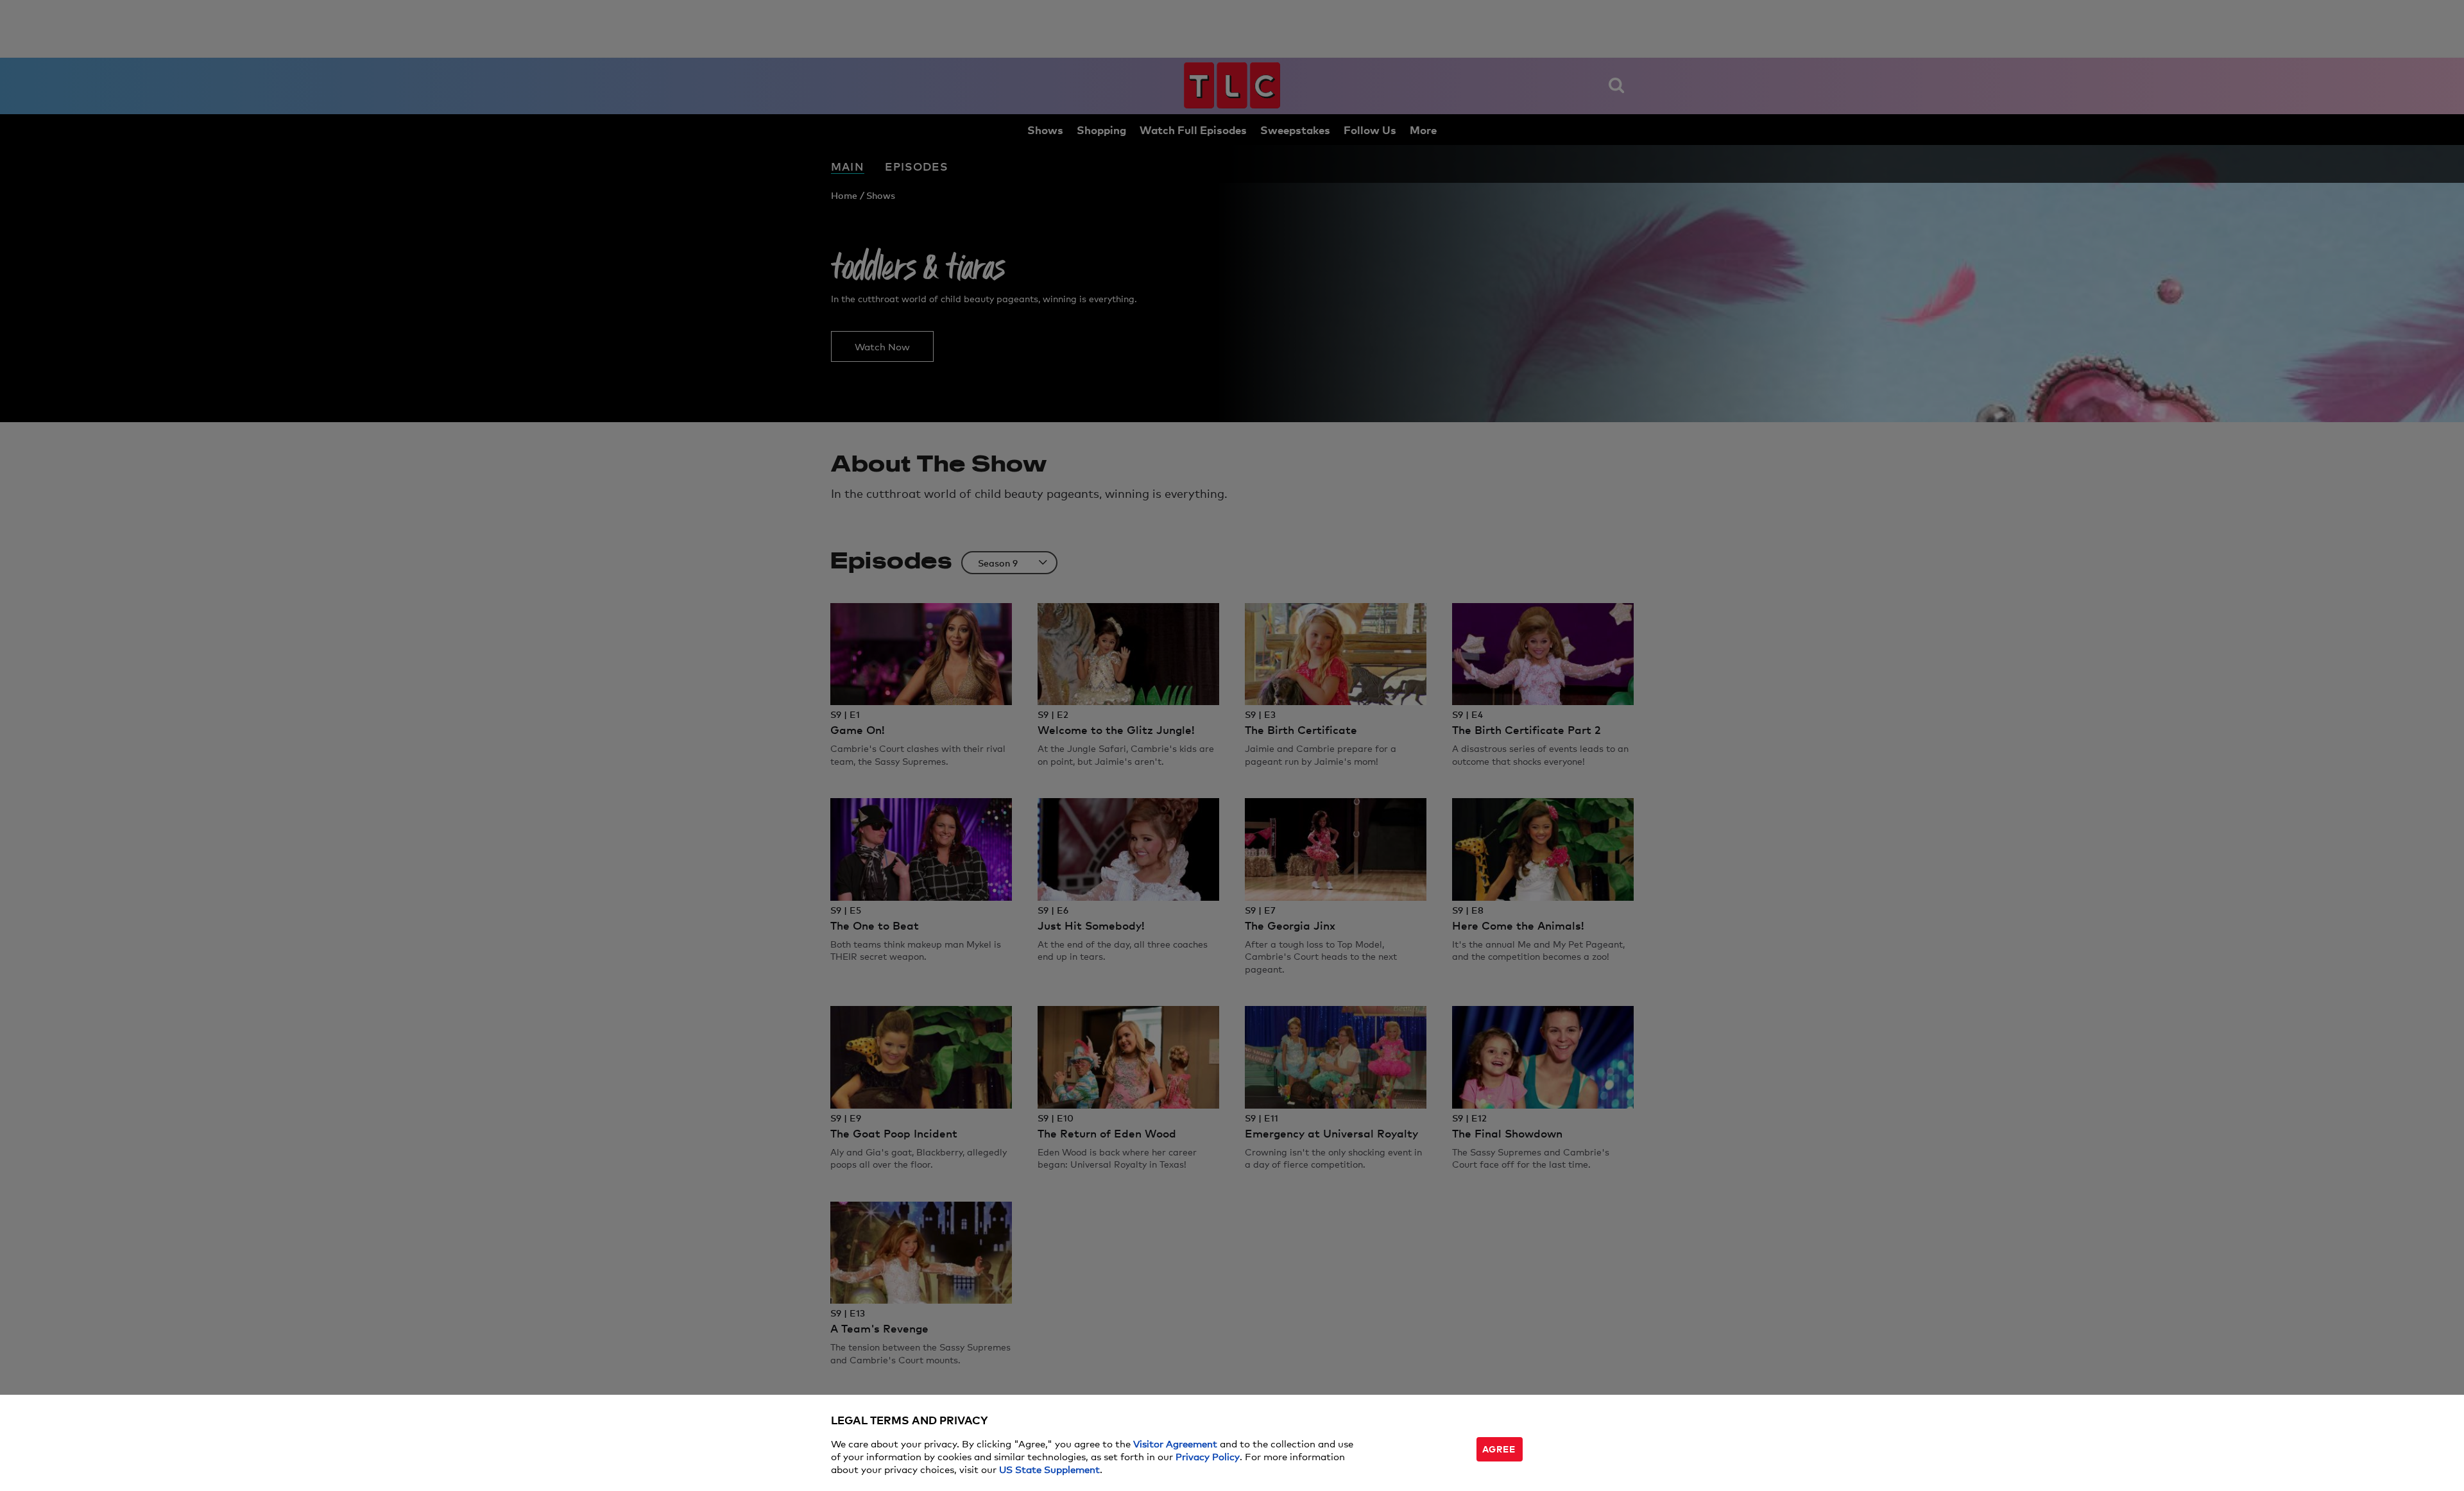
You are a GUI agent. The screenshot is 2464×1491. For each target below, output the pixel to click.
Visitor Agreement (1175, 1443)
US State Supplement (1049, 1469)
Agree (1499, 1448)
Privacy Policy (1208, 1456)
